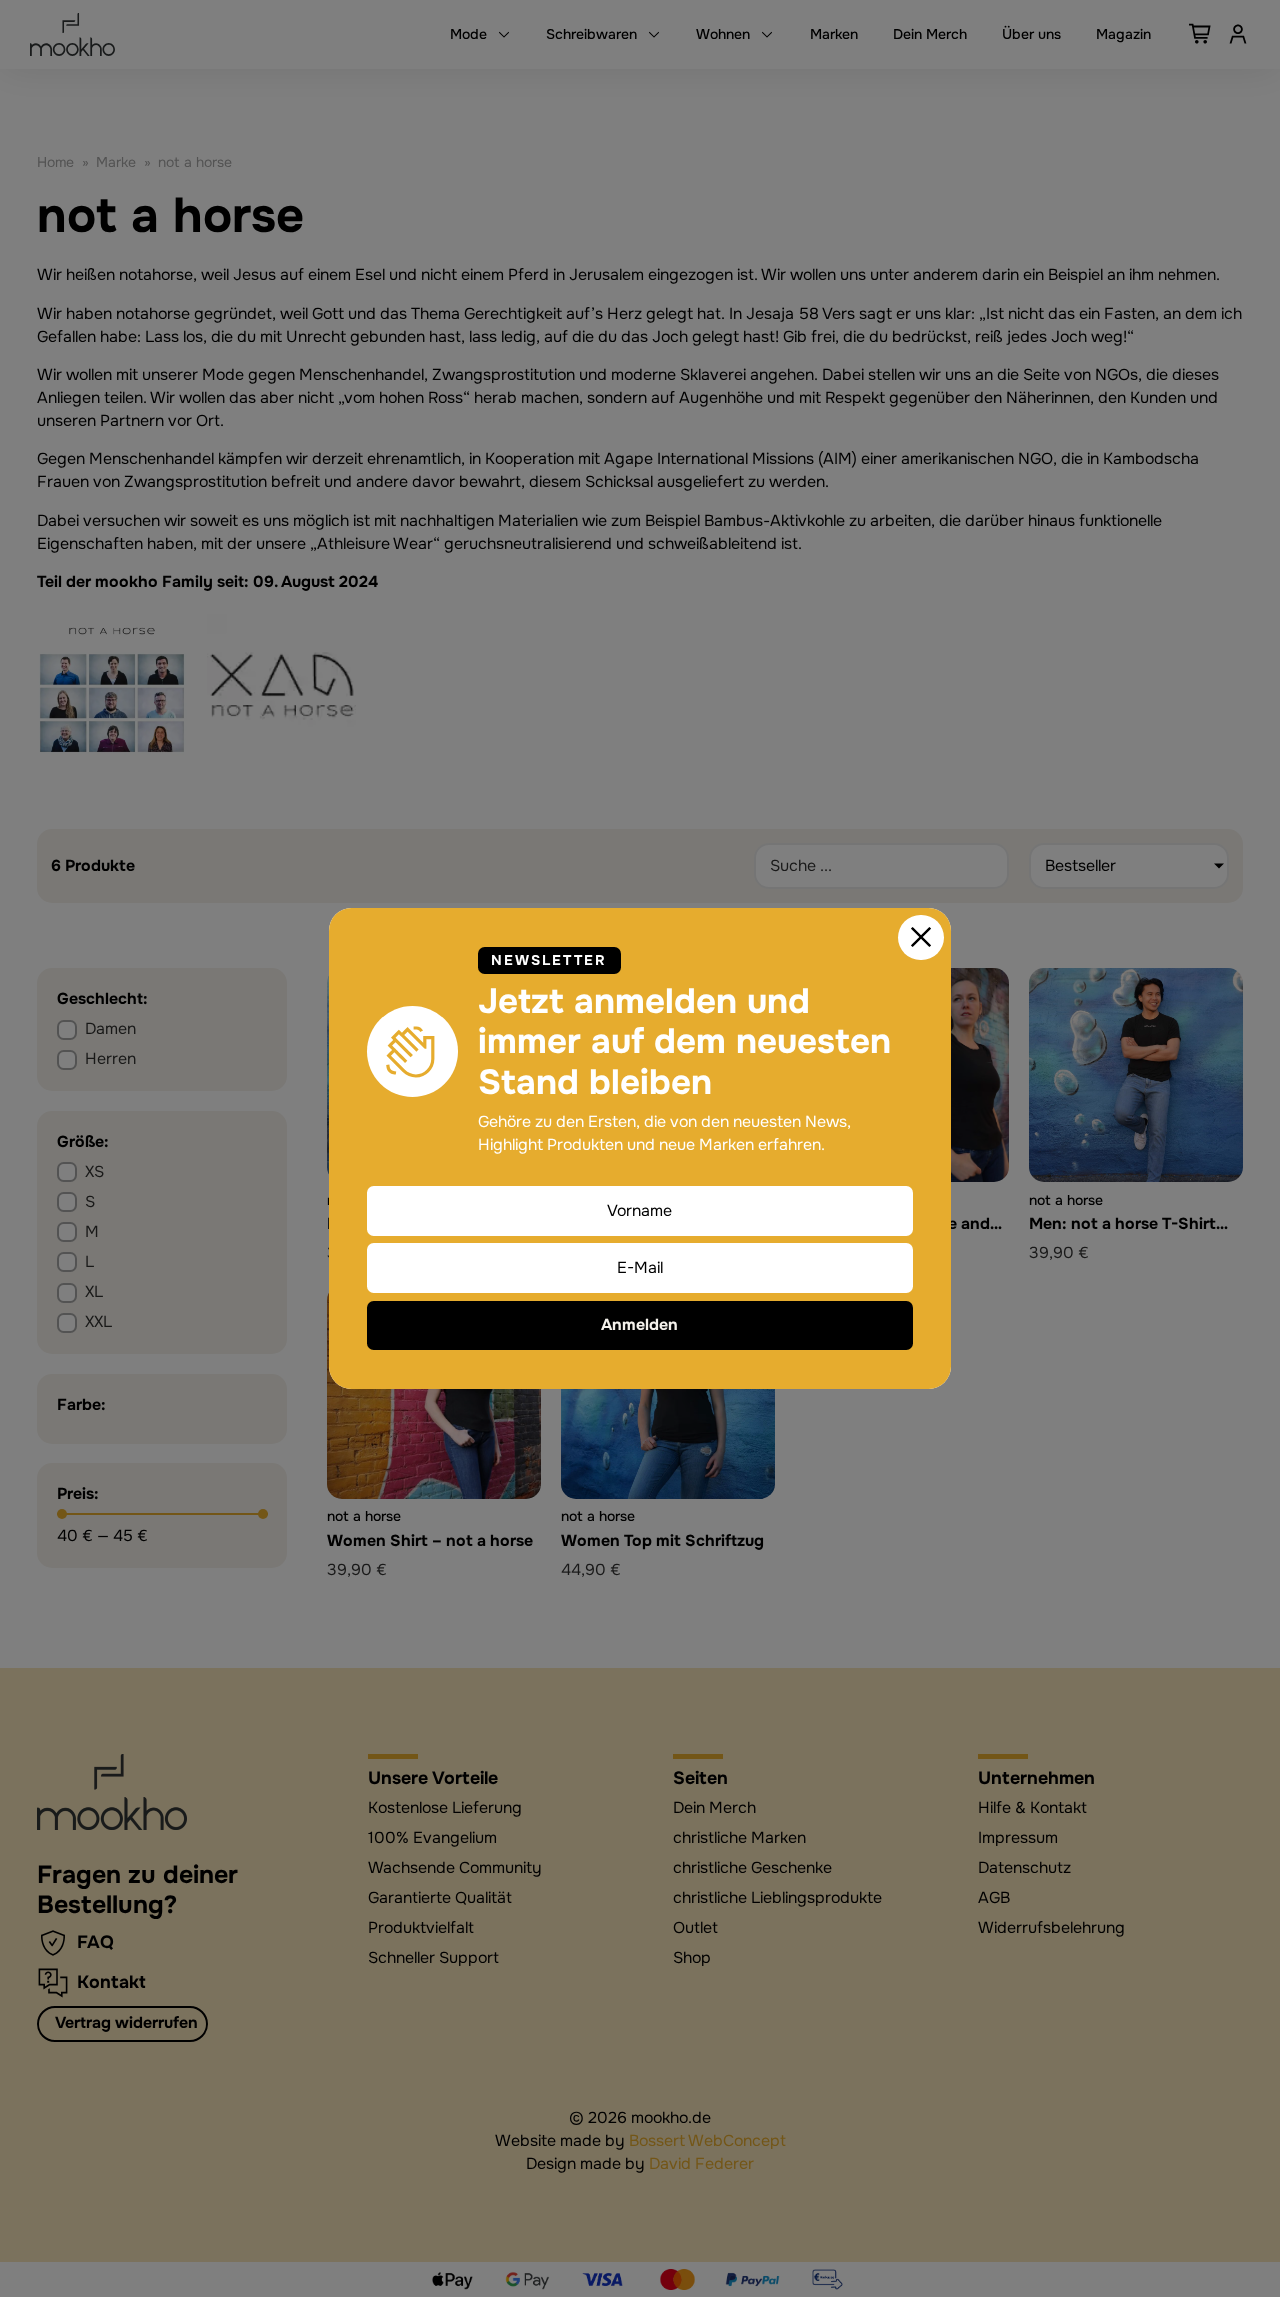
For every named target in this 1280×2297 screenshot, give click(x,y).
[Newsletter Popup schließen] (921, 938)
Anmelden (639, 1325)
